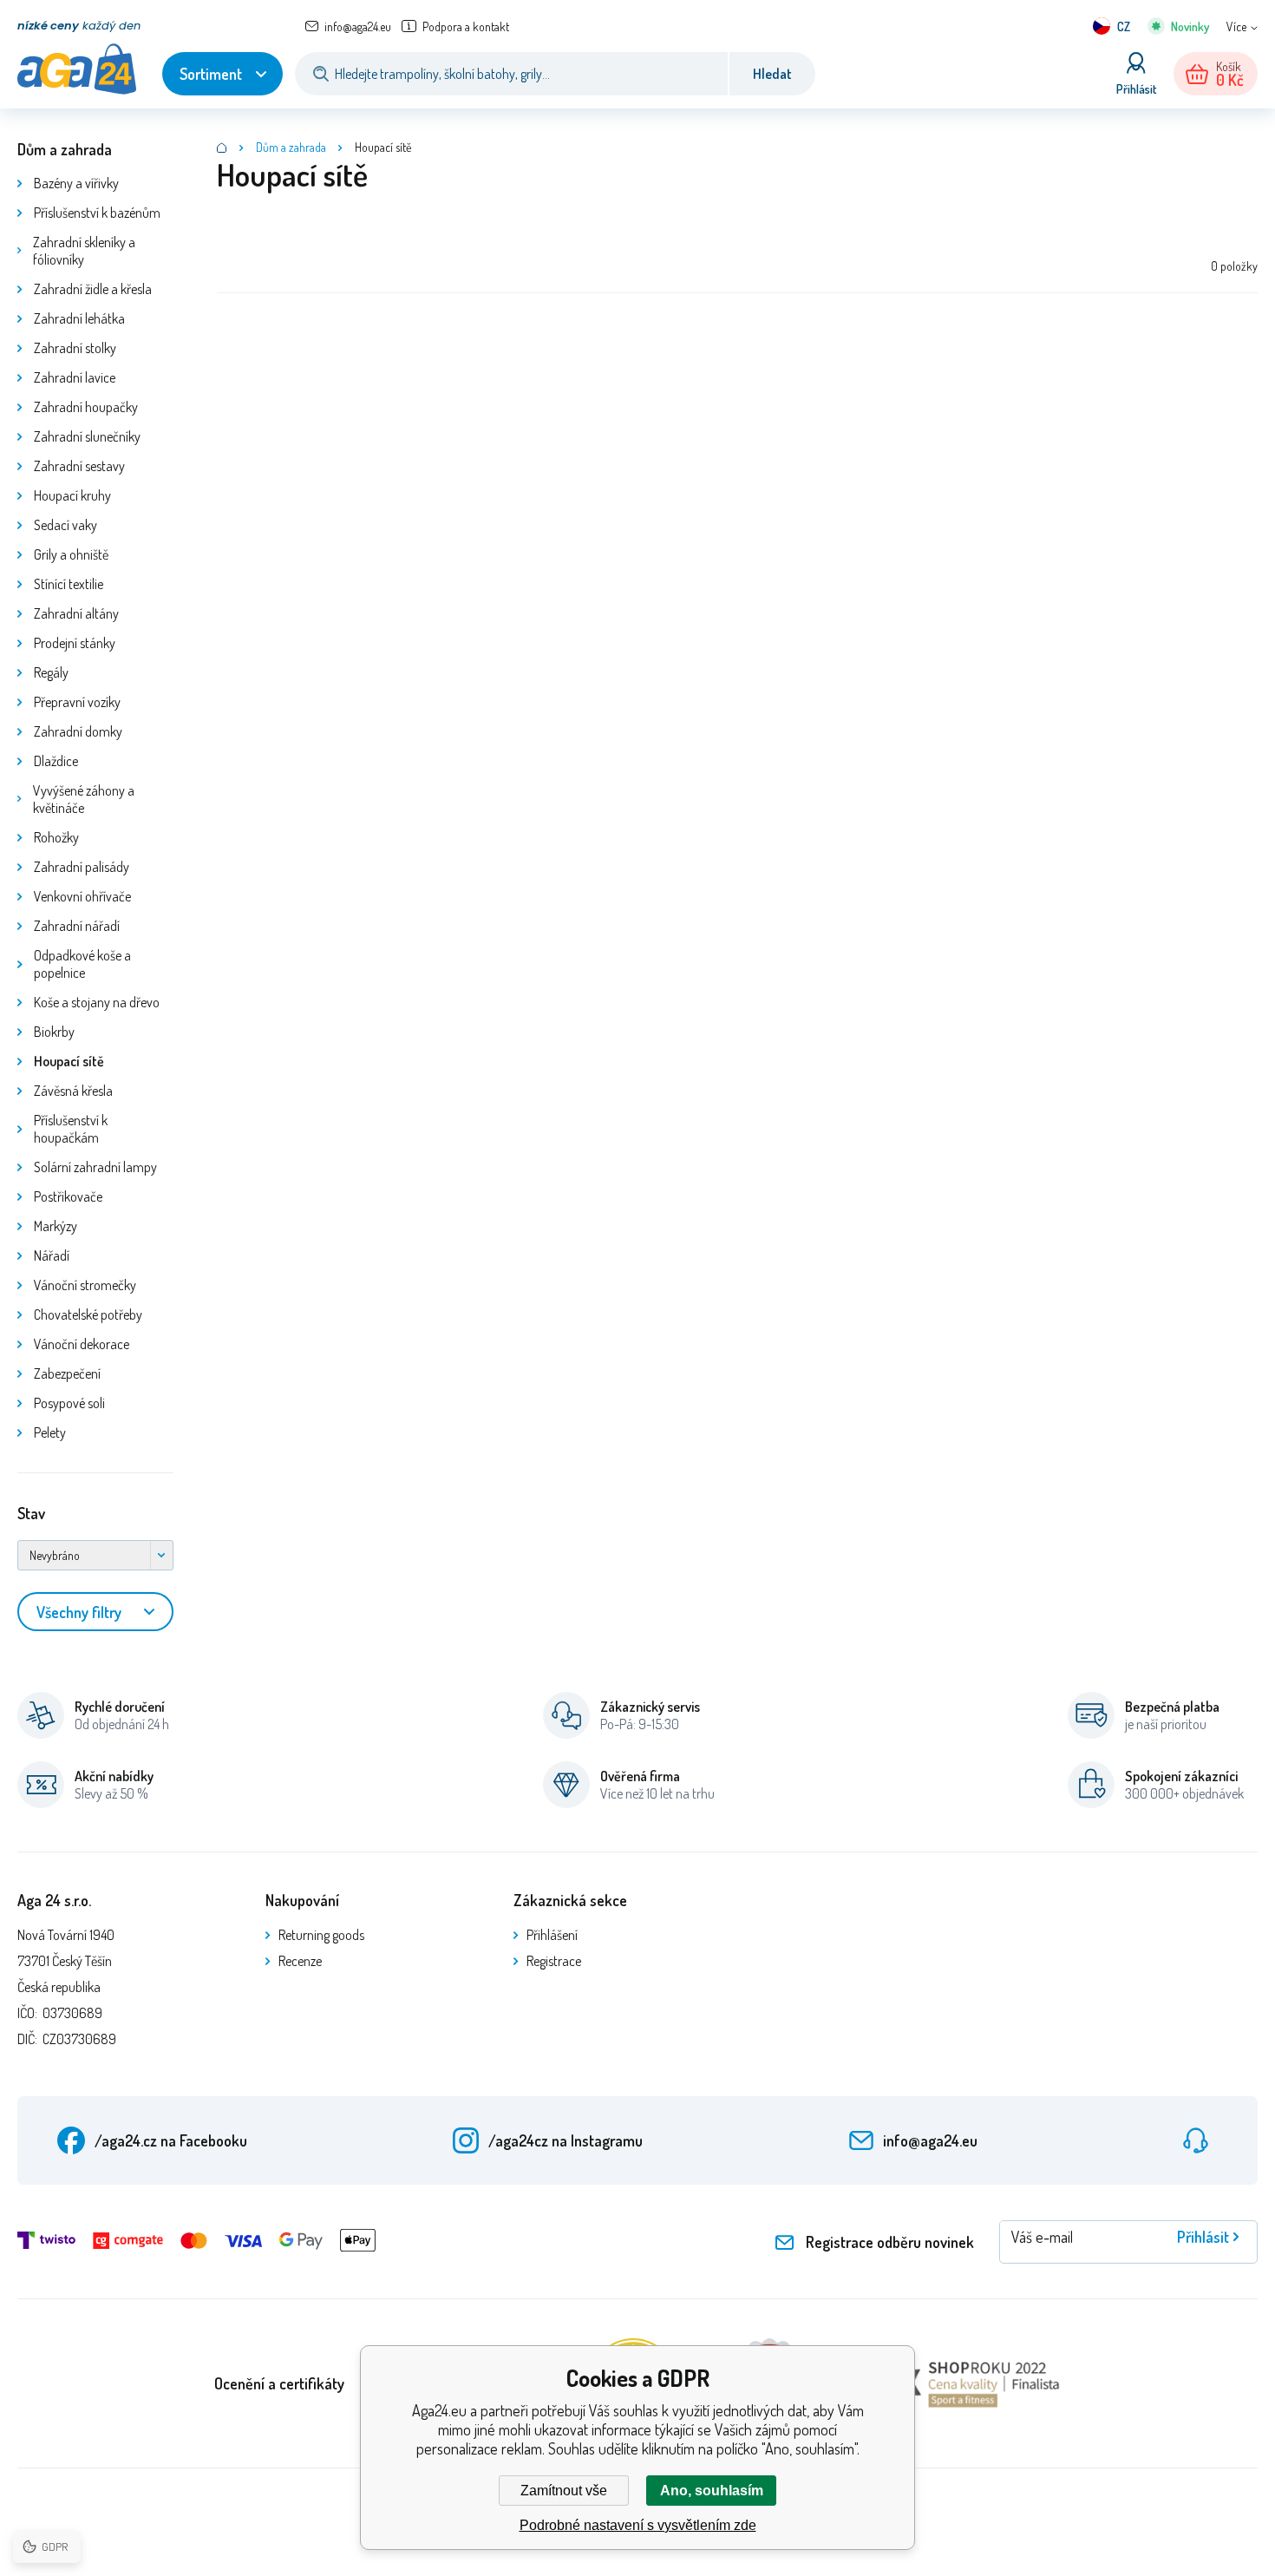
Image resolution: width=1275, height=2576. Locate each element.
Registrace (554, 1961)
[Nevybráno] (95, 1555)
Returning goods (321, 1935)
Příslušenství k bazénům (97, 213)
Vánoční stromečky (85, 1285)
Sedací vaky (65, 525)
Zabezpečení (67, 1373)
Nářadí (52, 1255)
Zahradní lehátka (79, 318)
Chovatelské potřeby (88, 1314)
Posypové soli (69, 1403)
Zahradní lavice (75, 377)
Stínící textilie (69, 584)
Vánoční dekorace (82, 1344)
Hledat (772, 74)
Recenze (300, 1961)
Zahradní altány (76, 613)
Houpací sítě (69, 1061)
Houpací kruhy (72, 495)
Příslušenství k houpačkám (71, 1129)
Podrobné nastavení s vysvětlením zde (638, 2525)
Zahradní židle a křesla (93, 289)
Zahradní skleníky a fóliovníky (84, 251)
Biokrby (54, 1032)
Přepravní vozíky (77, 702)
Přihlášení (552, 1935)
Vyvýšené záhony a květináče (84, 799)
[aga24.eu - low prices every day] (222, 147)
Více (1236, 26)
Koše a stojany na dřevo (97, 1002)
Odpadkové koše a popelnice (82, 964)
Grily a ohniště (71, 554)
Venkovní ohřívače (82, 896)
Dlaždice (56, 761)
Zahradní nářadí (77, 926)
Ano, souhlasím (712, 2491)
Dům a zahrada (65, 149)
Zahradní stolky (75, 348)
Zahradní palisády (82, 867)
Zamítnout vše (564, 2491)
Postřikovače (68, 1196)
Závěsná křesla (73, 1091)
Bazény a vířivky (76, 183)
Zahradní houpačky (86, 407)
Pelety (50, 1432)
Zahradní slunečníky (87, 436)
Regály (51, 672)
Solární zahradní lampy (95, 1167)
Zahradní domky (78, 731)
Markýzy (56, 1226)
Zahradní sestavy (79, 466)
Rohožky (56, 837)
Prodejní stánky (75, 643)
